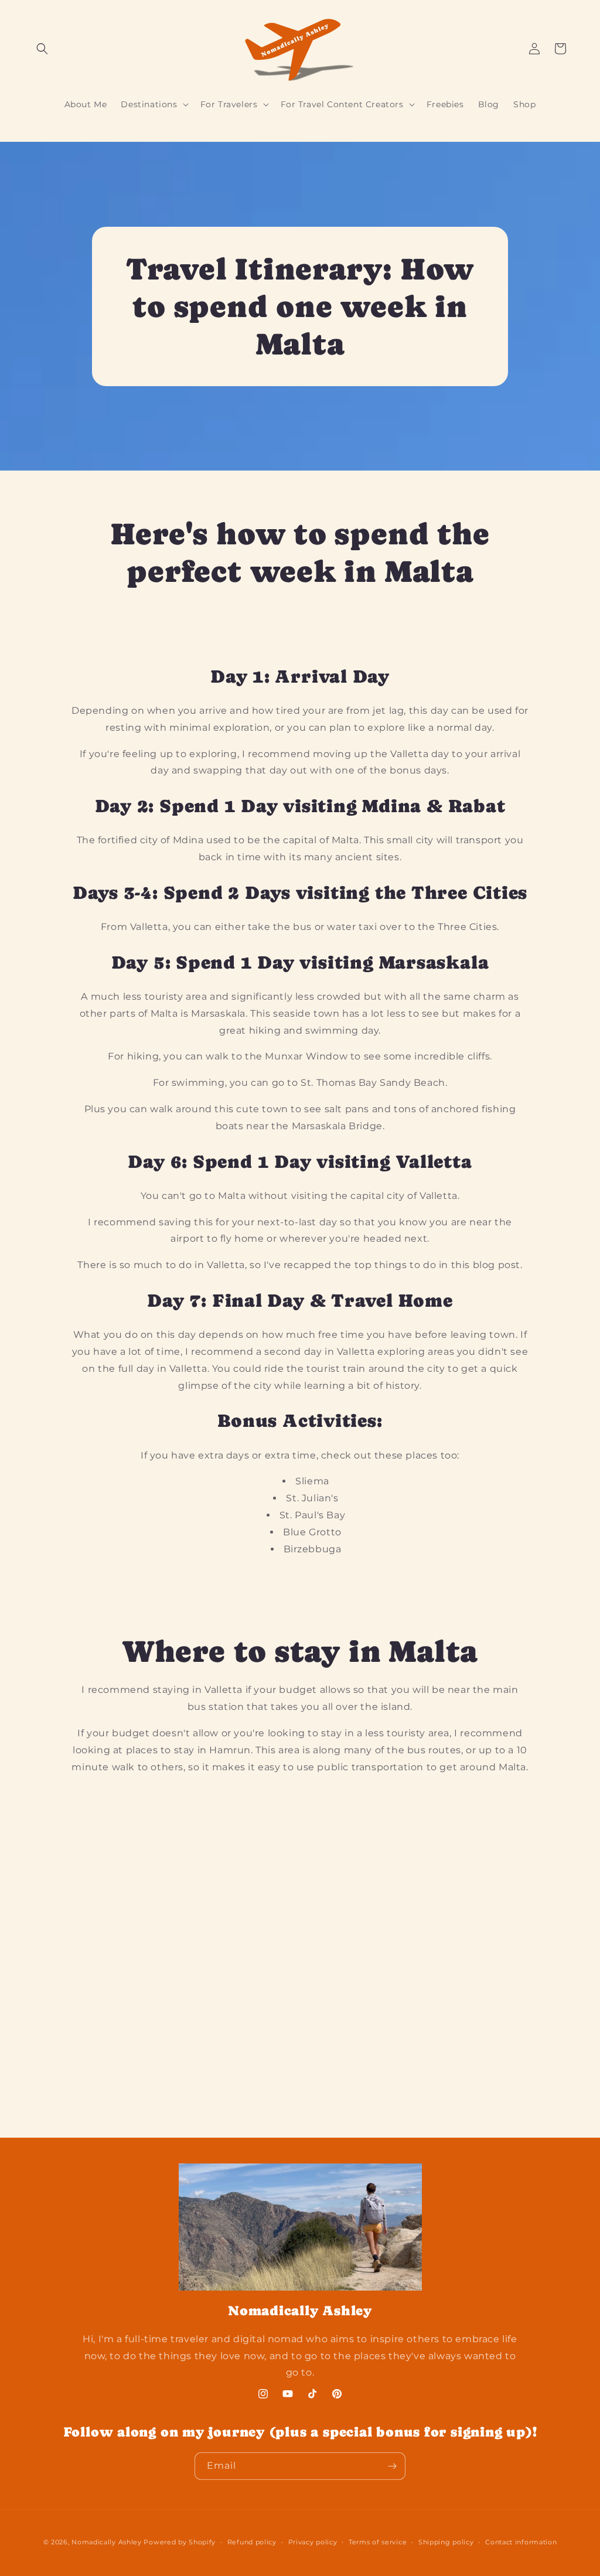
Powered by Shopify (180, 2542)
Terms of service (378, 2542)
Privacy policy (313, 2542)
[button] (42, 49)
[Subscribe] (392, 2466)
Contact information (521, 2542)
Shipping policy (446, 2542)
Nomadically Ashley (107, 2542)
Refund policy (252, 2542)
